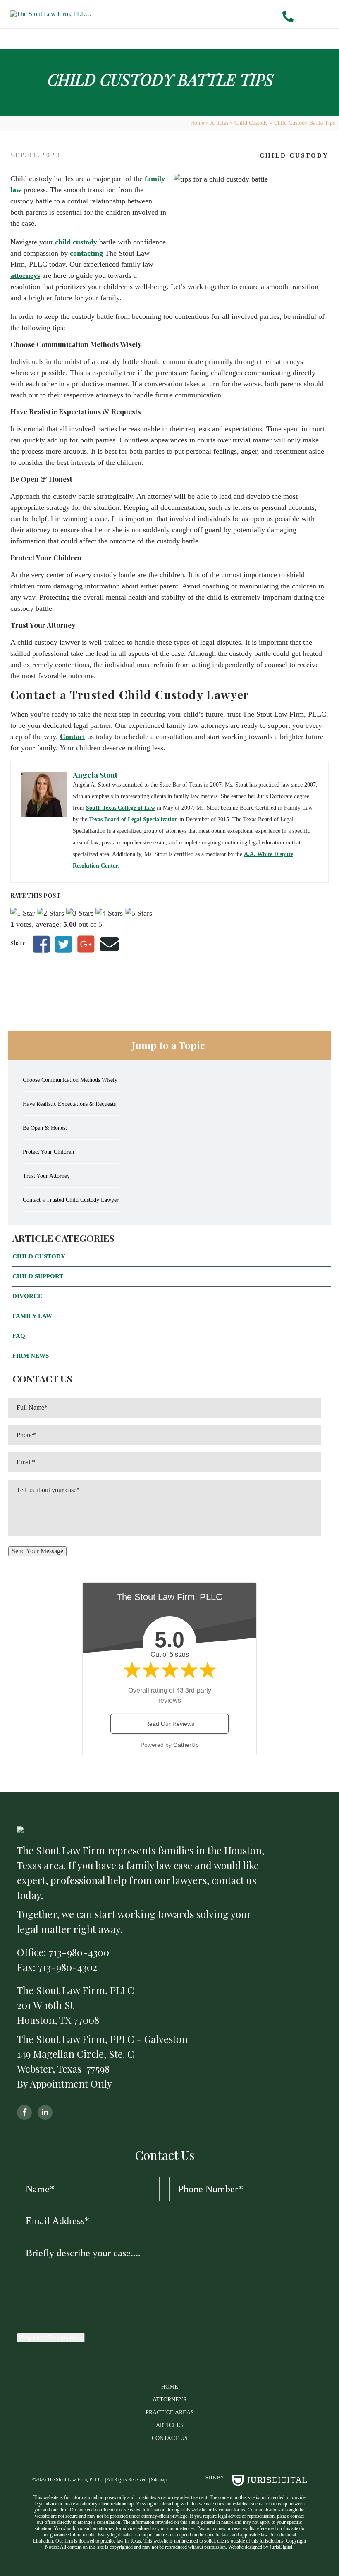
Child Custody (251, 123)
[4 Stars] (109, 913)
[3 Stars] (80, 913)
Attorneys (169, 2400)
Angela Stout (95, 775)
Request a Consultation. (51, 2337)
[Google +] (86, 945)
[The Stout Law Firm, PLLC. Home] (98, 14)
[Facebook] (41, 945)
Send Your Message (37, 1551)
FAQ (19, 1336)
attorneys (25, 275)
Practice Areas (170, 2412)
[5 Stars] (138, 913)
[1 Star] (23, 913)
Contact (73, 737)
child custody (76, 242)
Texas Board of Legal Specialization (133, 819)
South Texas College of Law (121, 808)
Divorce (27, 1296)
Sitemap (159, 2480)
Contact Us (170, 2438)
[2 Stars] (50, 913)
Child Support (38, 1276)
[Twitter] (63, 945)
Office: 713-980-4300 (63, 1952)
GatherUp (186, 1745)
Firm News (31, 1356)
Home (197, 123)
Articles (219, 123)
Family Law (32, 1316)
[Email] (109, 945)
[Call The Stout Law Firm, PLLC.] (292, 17)
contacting (86, 253)
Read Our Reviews (170, 1724)
